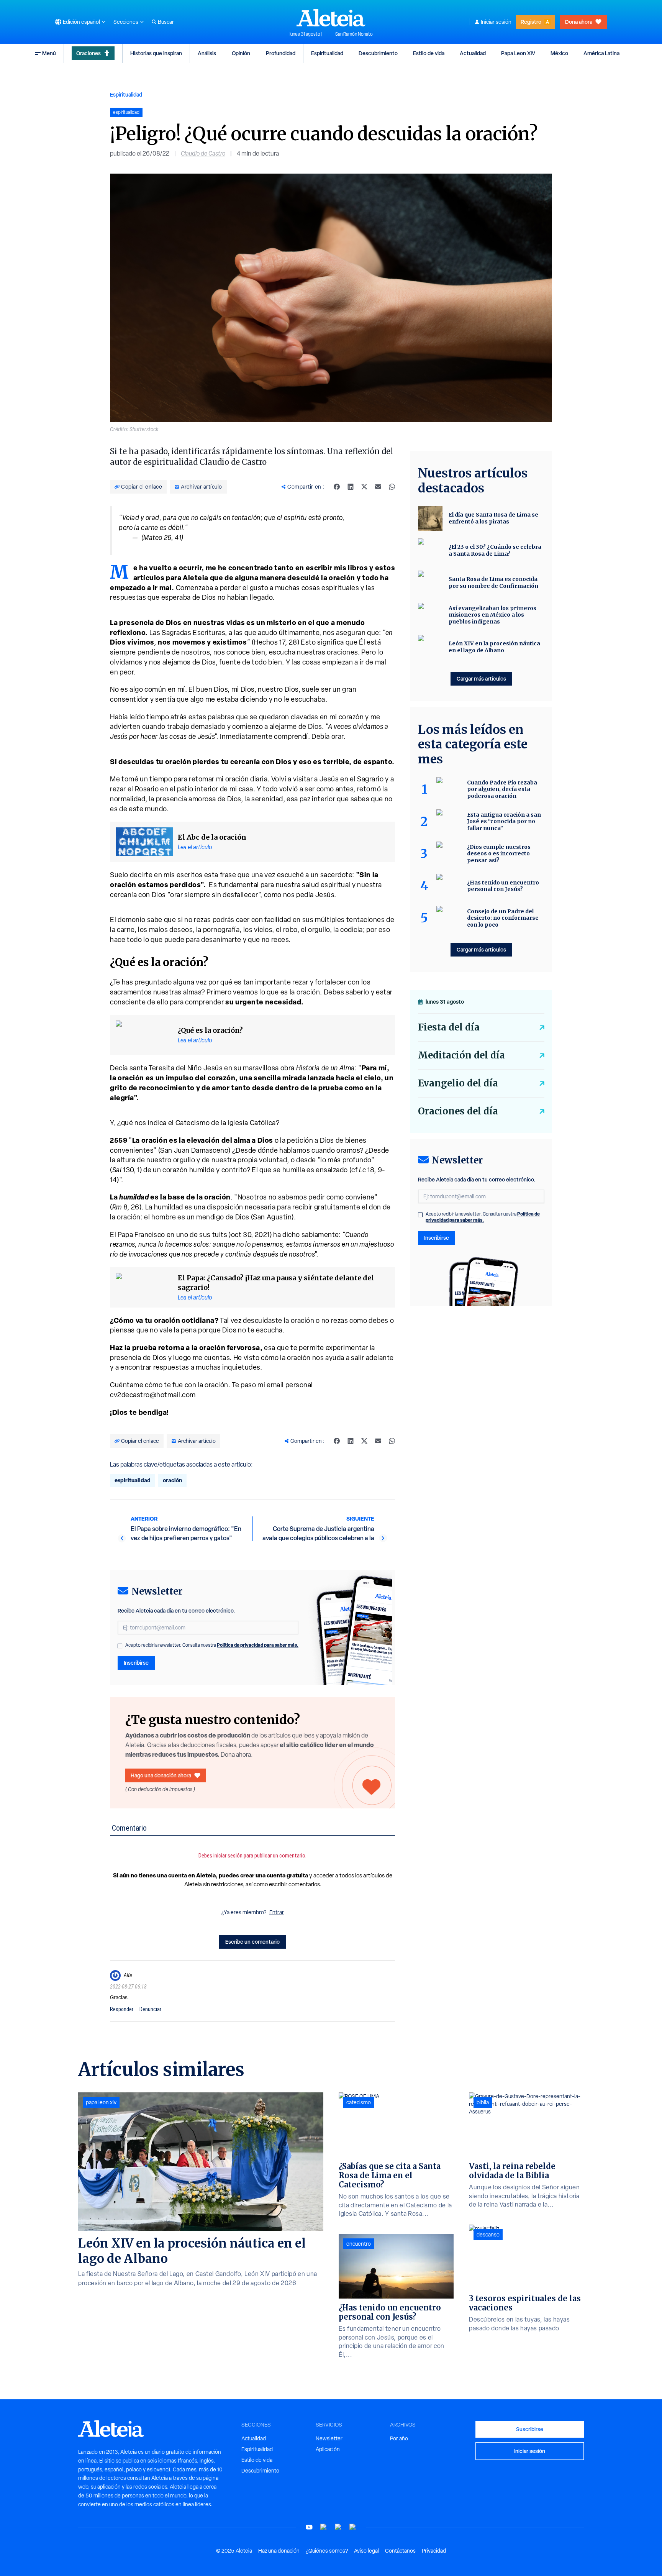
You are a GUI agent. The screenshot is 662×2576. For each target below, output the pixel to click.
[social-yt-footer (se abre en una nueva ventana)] (309, 2527)
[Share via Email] (378, 487)
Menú (49, 53)
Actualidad (473, 53)
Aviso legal (366, 2551)
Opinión (241, 53)
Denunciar (150, 2009)
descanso (488, 2235)
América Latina (601, 53)
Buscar (166, 22)
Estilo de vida (429, 53)
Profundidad (281, 53)
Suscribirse (530, 2429)
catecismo (359, 2102)
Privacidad (434, 2551)
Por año (399, 2438)
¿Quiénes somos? (327, 2551)
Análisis (207, 53)
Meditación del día (461, 1055)
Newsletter (329, 2438)
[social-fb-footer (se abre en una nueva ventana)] (324, 2527)
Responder (122, 2009)
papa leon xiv (101, 2102)
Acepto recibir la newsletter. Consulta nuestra (212, 1645)
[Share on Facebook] (337, 487)
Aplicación (328, 2449)
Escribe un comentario (252, 1942)
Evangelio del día (458, 1083)
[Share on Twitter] (364, 487)
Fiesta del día (449, 1027)
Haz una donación (279, 2551)
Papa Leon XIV (518, 53)
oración (172, 1480)
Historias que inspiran (156, 53)
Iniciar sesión (496, 22)
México (559, 53)
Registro (531, 22)
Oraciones (88, 53)
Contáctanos (400, 2551)
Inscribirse (136, 1663)
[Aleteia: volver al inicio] (331, 18)
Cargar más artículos (481, 678)
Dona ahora (579, 22)
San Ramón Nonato (354, 34)
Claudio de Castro (203, 153)
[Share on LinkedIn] (351, 487)
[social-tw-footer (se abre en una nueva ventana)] (338, 2527)
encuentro (359, 2244)
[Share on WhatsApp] (392, 487)
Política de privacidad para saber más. (258, 1645)
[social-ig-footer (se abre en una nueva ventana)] (353, 2527)
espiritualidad (133, 1480)
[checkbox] (120, 1646)
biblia (483, 2102)
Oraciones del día (458, 1111)
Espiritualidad (327, 53)
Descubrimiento (378, 53)
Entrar (277, 1912)
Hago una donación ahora (161, 1775)
